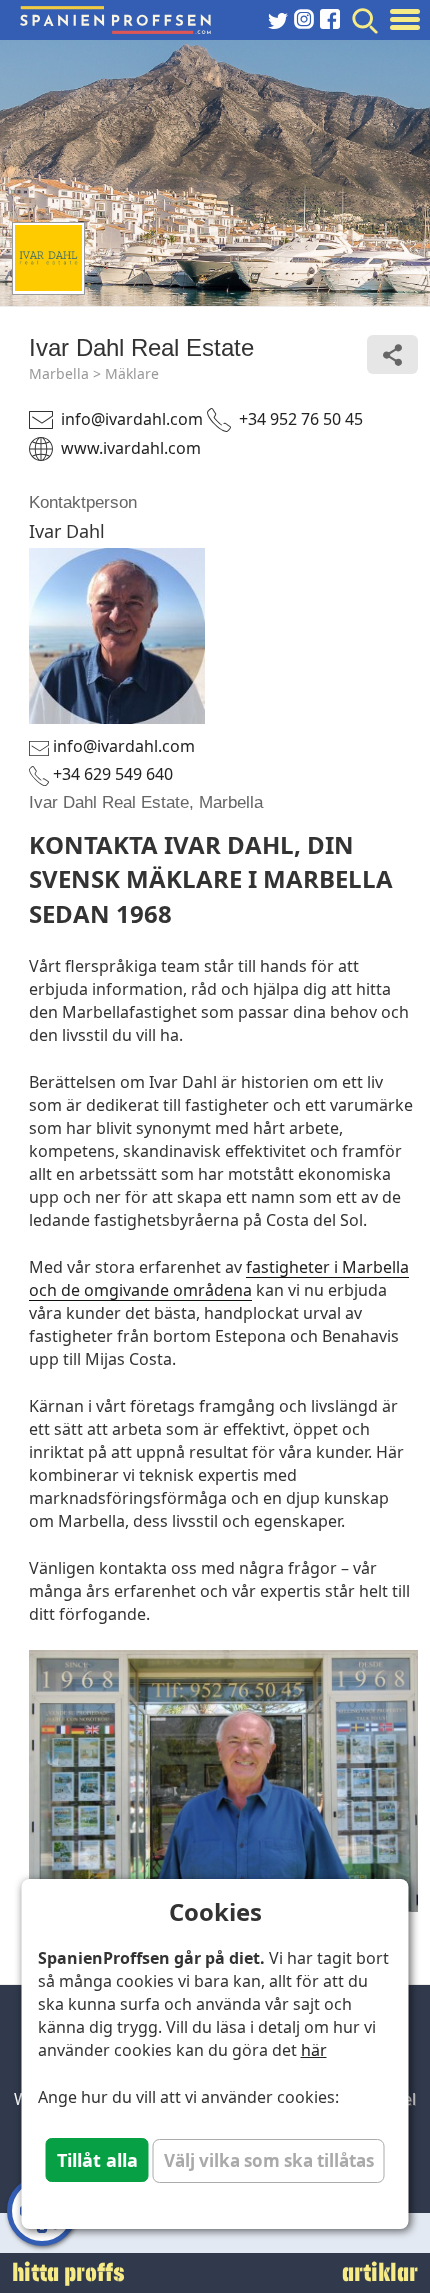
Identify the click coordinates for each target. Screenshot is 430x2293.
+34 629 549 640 (113, 774)
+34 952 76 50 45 (301, 419)
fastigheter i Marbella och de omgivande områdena (219, 1278)
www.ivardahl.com (131, 448)
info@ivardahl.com (132, 419)
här (314, 2050)
